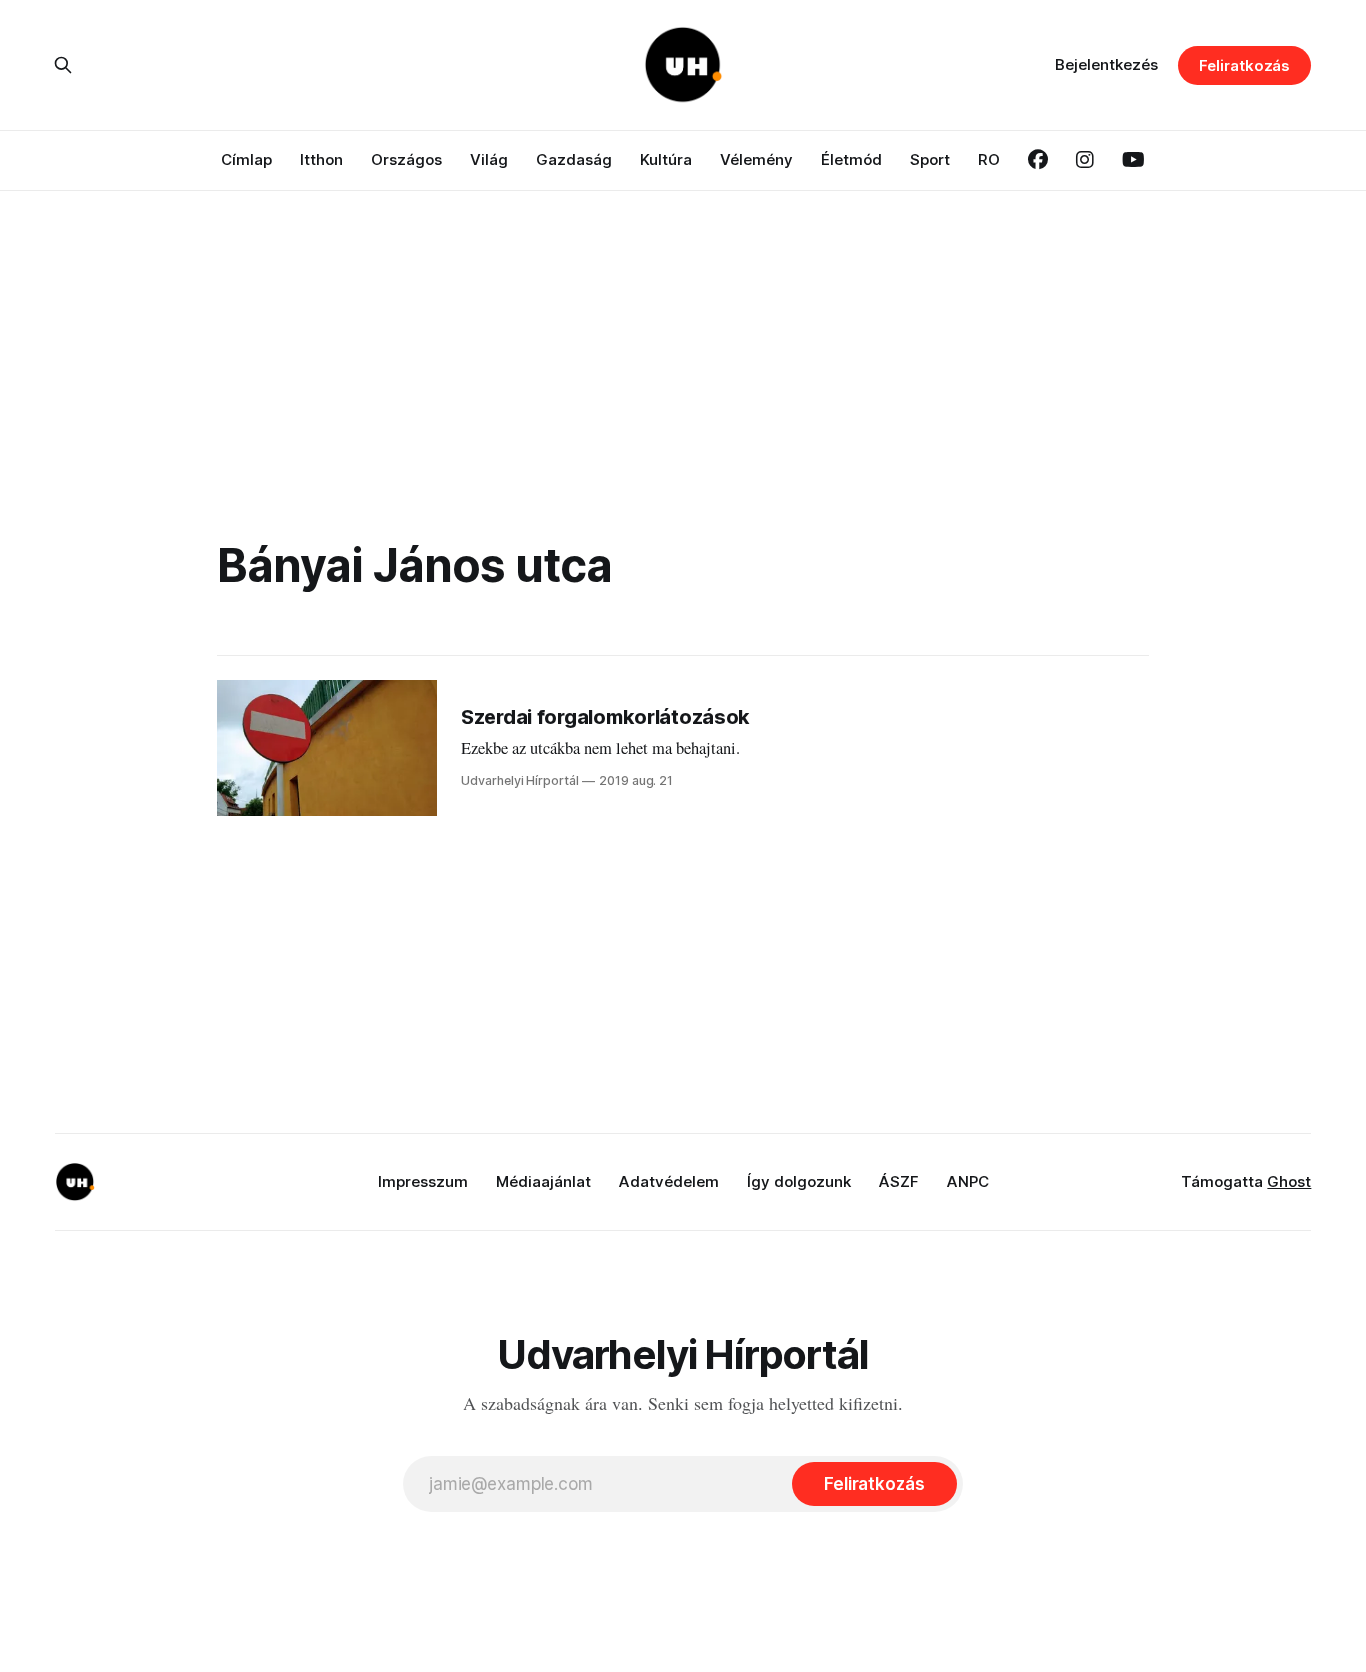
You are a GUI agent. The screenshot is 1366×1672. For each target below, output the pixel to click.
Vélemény (756, 159)
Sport (930, 159)
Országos (406, 159)
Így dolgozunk (799, 1181)
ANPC (968, 1181)
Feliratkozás (1244, 65)
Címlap (246, 159)
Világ (489, 159)
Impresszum (423, 1181)
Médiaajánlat (543, 1181)
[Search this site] (63, 65)
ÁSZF (899, 1181)
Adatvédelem (669, 1181)
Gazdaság (574, 159)
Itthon (321, 159)
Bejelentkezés (1106, 64)
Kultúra (666, 159)
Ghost (1289, 1181)
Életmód (851, 159)
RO (989, 159)
